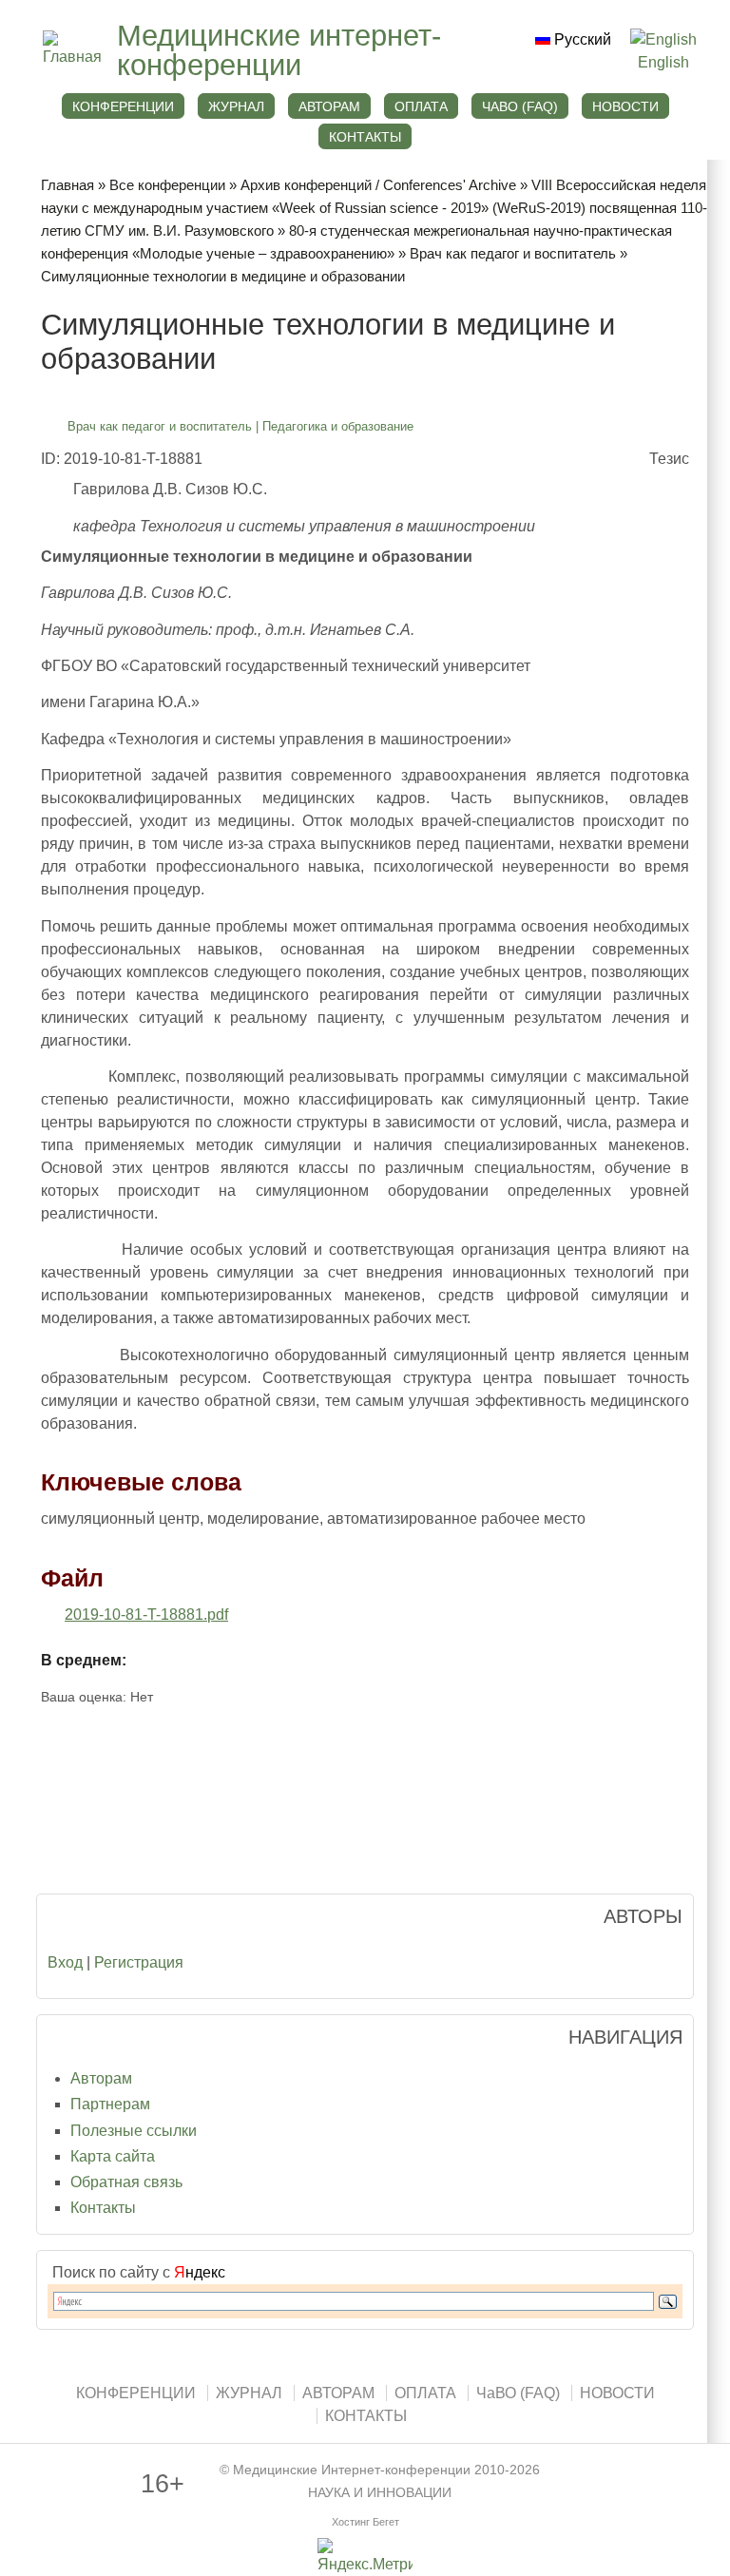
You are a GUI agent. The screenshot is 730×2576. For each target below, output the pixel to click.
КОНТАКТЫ (365, 137)
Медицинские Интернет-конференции (352, 2470)
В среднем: (84, 1660)
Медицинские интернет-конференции (279, 50)
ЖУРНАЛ (236, 106)
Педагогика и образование (338, 426)
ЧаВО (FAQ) (520, 106)
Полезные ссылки (134, 2131)
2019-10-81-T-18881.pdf (146, 1615)
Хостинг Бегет (365, 2522)
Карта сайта (113, 2156)
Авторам (101, 2078)
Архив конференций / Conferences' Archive (378, 185)
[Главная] (70, 57)
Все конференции (167, 185)
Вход (65, 1962)
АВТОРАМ (329, 106)
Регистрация (139, 1962)
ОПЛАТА (421, 106)
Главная (67, 185)
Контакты (103, 2208)
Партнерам (110, 2104)
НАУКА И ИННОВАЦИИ (380, 2493)
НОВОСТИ (625, 106)
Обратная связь (126, 2182)
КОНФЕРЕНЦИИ (123, 106)
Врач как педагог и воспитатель (513, 253)
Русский (581, 39)
